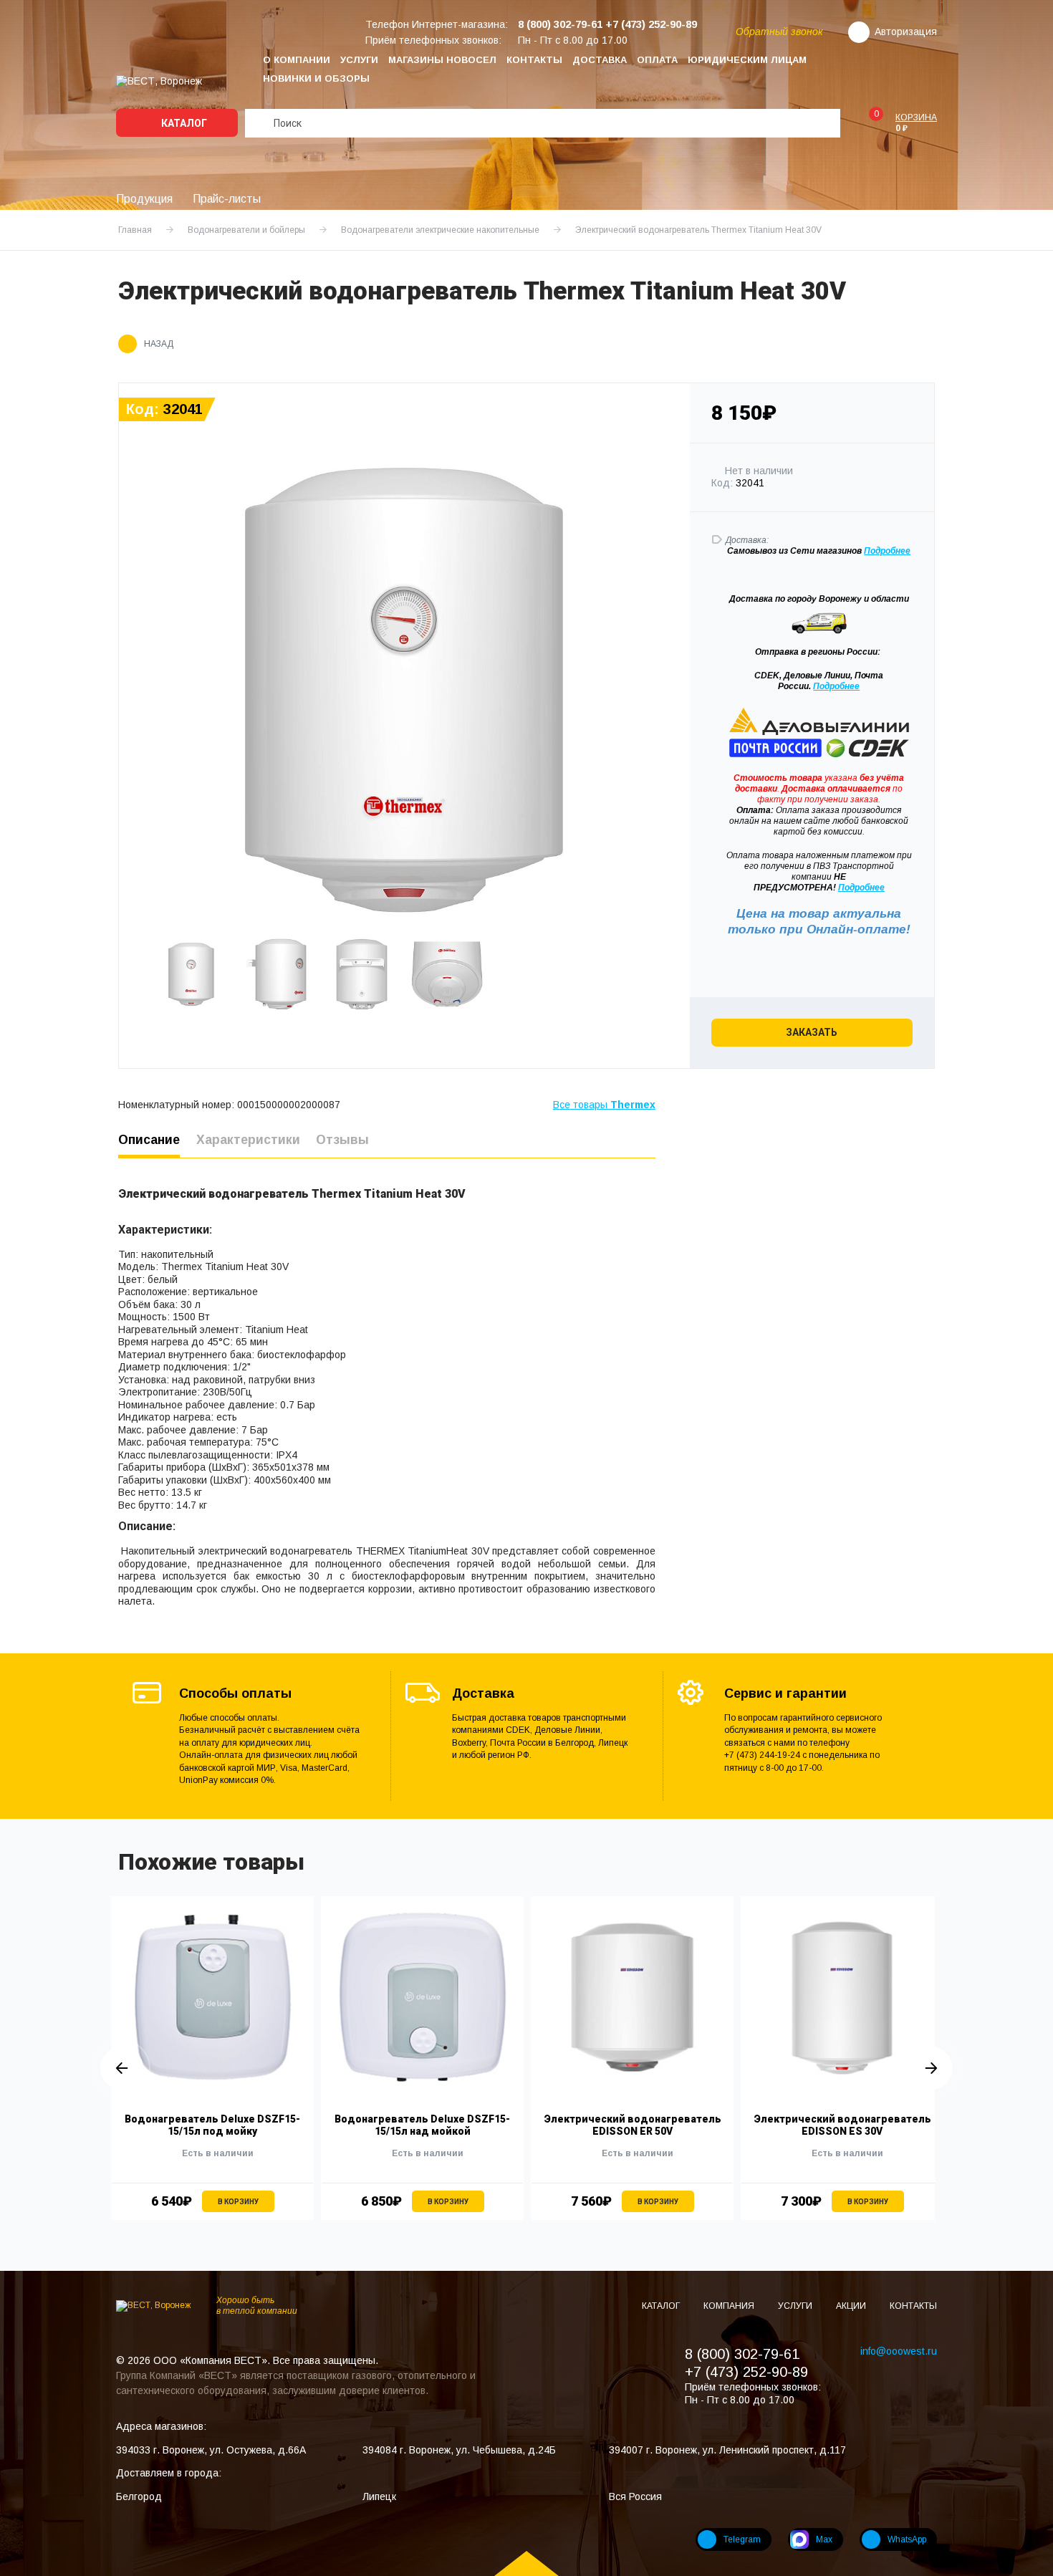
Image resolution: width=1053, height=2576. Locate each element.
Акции (852, 2306)
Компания (730, 2306)
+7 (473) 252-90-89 (746, 2372)
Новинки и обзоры (316, 78)
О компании (297, 60)
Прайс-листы (227, 199)
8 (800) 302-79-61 (742, 2354)
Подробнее (836, 686)
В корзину (238, 2202)
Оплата (657, 60)
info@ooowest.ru (899, 2351)
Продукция (144, 199)
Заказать (812, 1032)
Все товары (604, 1105)
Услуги (359, 60)
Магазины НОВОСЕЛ (442, 60)
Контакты (534, 60)
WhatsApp (907, 2539)
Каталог (183, 123)
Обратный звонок (779, 32)
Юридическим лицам (747, 60)
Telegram (742, 2539)
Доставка (600, 60)
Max (824, 2539)
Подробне (885, 551)
